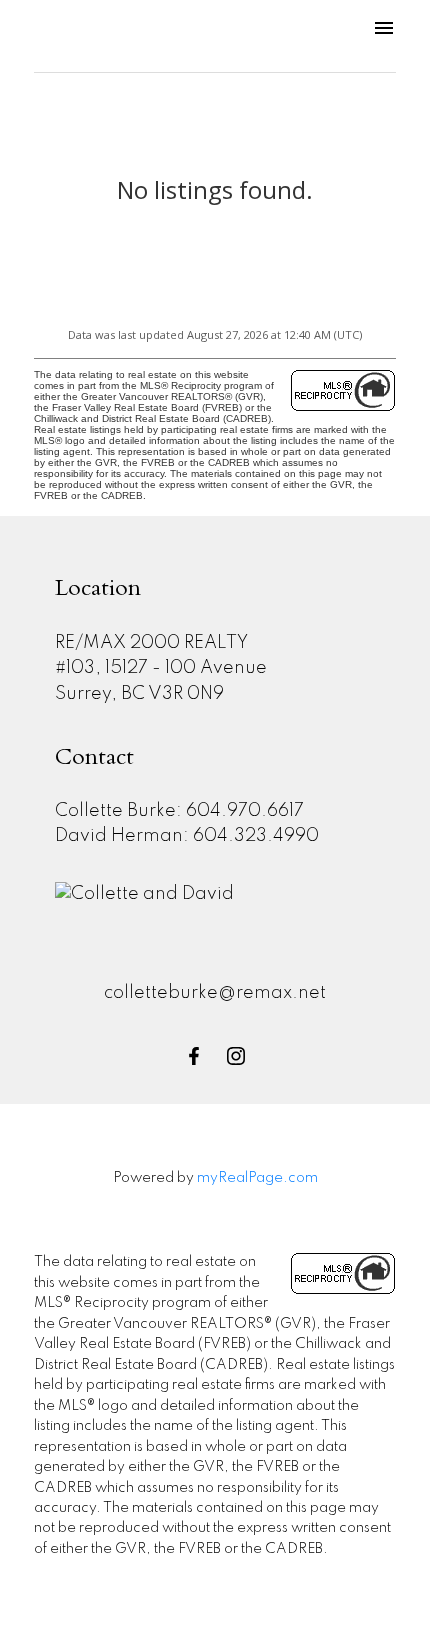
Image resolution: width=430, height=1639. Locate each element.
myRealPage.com (257, 1178)
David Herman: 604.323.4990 (187, 836)
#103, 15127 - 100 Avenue (161, 668)
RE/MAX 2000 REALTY (151, 643)
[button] (194, 1056)
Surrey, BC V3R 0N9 (139, 694)
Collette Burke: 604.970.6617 (179, 811)
